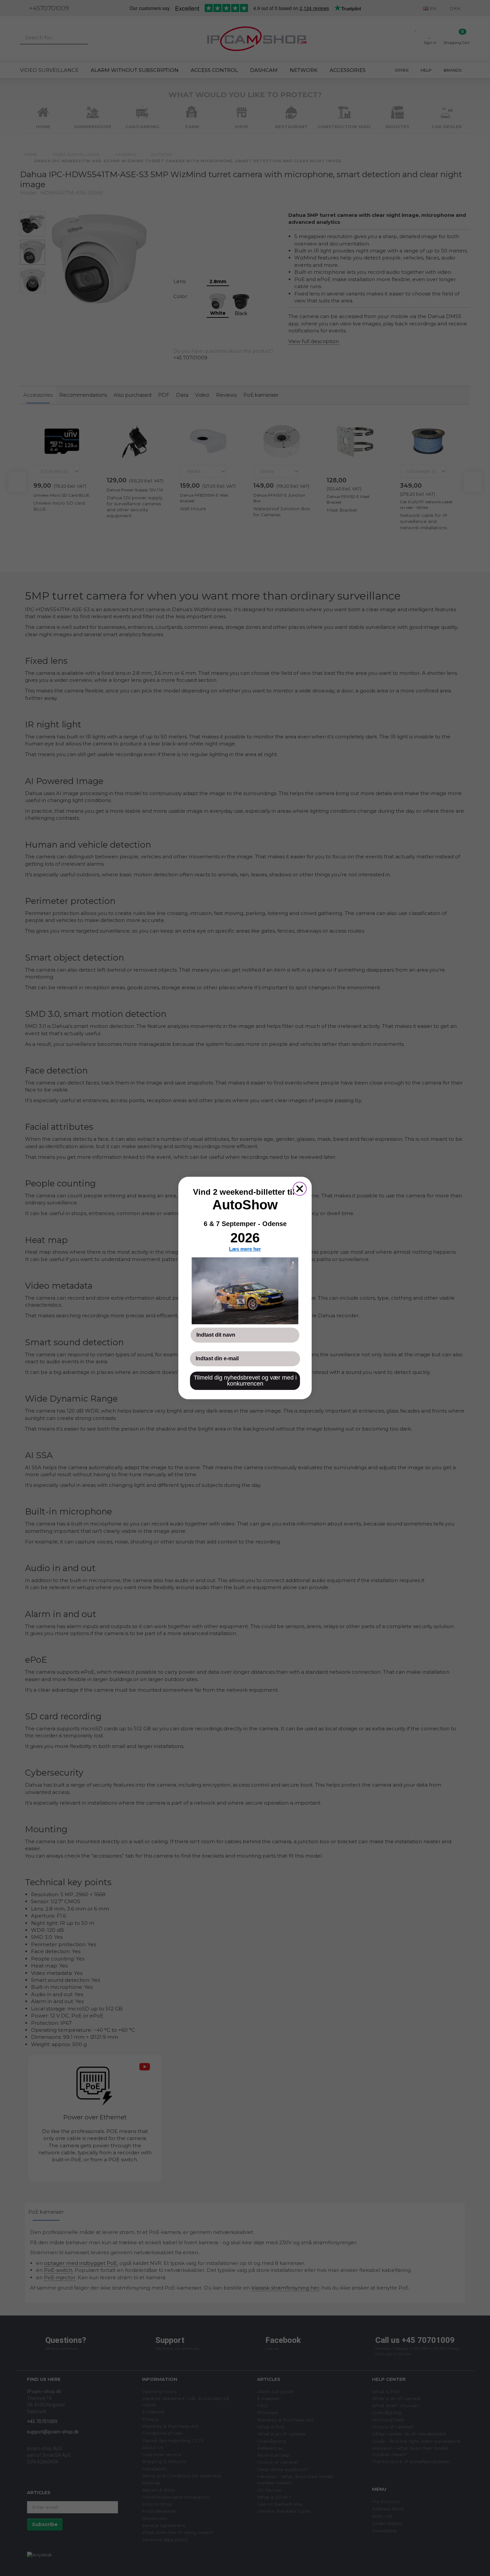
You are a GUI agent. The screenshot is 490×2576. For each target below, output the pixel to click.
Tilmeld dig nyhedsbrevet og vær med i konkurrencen (245, 1381)
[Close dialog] (300, 1189)
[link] (245, 1291)
